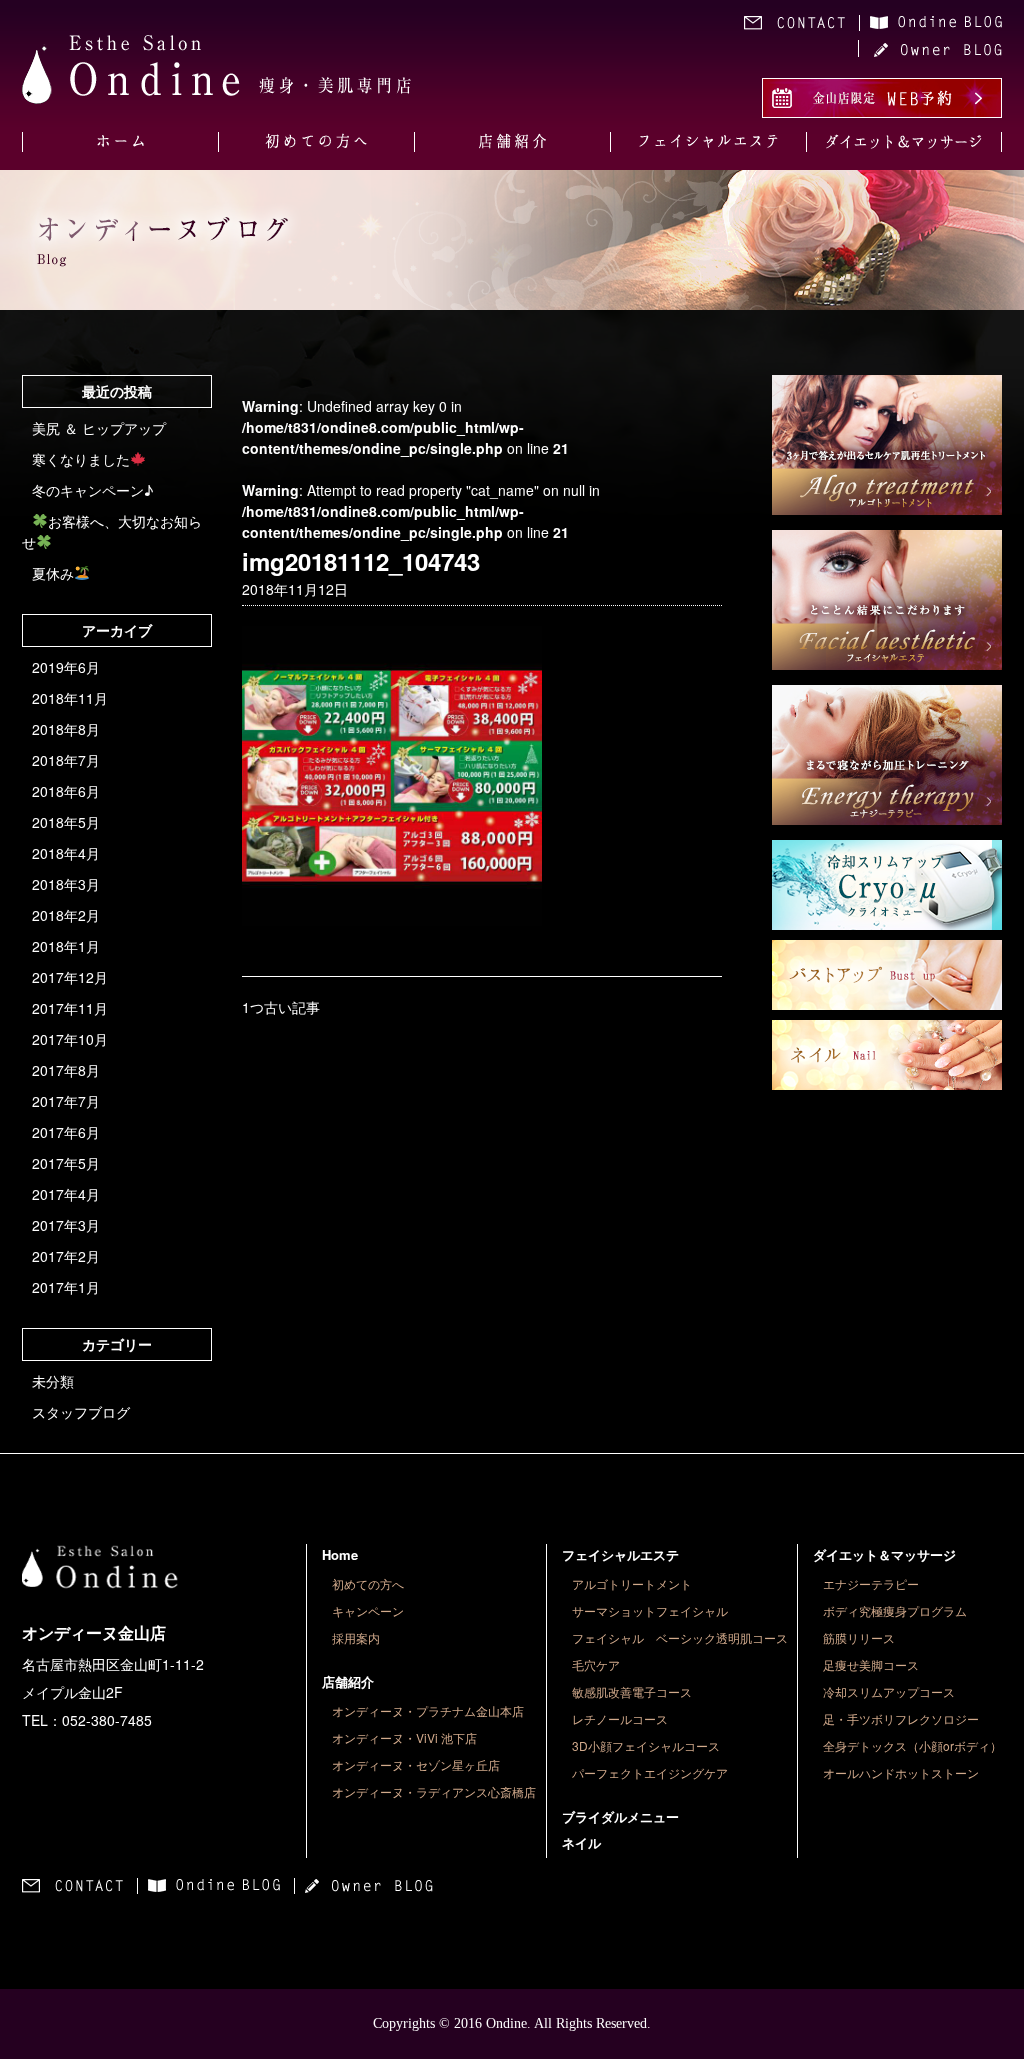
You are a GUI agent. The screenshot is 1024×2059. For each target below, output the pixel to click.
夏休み (53, 573)
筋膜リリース (859, 1637)
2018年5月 (66, 822)
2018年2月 (66, 915)
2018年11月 (70, 698)
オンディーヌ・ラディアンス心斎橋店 (434, 1791)
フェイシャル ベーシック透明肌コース (680, 1637)
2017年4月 (66, 1194)
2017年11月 (70, 1008)
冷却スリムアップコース (889, 1691)
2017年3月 (66, 1225)
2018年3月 (66, 884)
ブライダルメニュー (620, 1816)
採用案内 (356, 1637)
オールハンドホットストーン (901, 1772)
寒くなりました (81, 459)
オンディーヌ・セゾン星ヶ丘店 (416, 1764)
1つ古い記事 (281, 1007)
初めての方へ (368, 1583)
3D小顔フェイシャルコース (646, 1745)
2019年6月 (66, 667)
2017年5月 (66, 1163)
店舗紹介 (348, 1681)
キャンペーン (368, 1610)
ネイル (581, 1842)
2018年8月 (66, 729)
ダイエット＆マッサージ (884, 1554)
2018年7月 (66, 760)
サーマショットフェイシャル (650, 1610)
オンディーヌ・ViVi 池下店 (404, 1737)
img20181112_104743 (361, 561)
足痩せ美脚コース (871, 1664)
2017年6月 (66, 1132)
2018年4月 (66, 853)
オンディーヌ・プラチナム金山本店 (428, 1710)
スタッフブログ (81, 1412)
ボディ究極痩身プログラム (895, 1610)
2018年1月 (66, 946)
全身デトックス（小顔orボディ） (912, 1745)
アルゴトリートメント (632, 1583)
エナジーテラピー (871, 1583)
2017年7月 (66, 1101)
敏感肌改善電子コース (632, 1691)
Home (340, 1554)
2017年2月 (66, 1256)
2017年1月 (66, 1287)
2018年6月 (66, 791)
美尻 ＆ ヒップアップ (99, 428)
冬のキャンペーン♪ (92, 490)
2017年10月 (70, 1039)
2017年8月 (66, 1070)
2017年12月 (70, 977)
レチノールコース (620, 1718)
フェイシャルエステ (620, 1554)
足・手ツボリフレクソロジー (901, 1718)
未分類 (53, 1381)
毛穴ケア (596, 1664)
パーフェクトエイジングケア (650, 1772)
